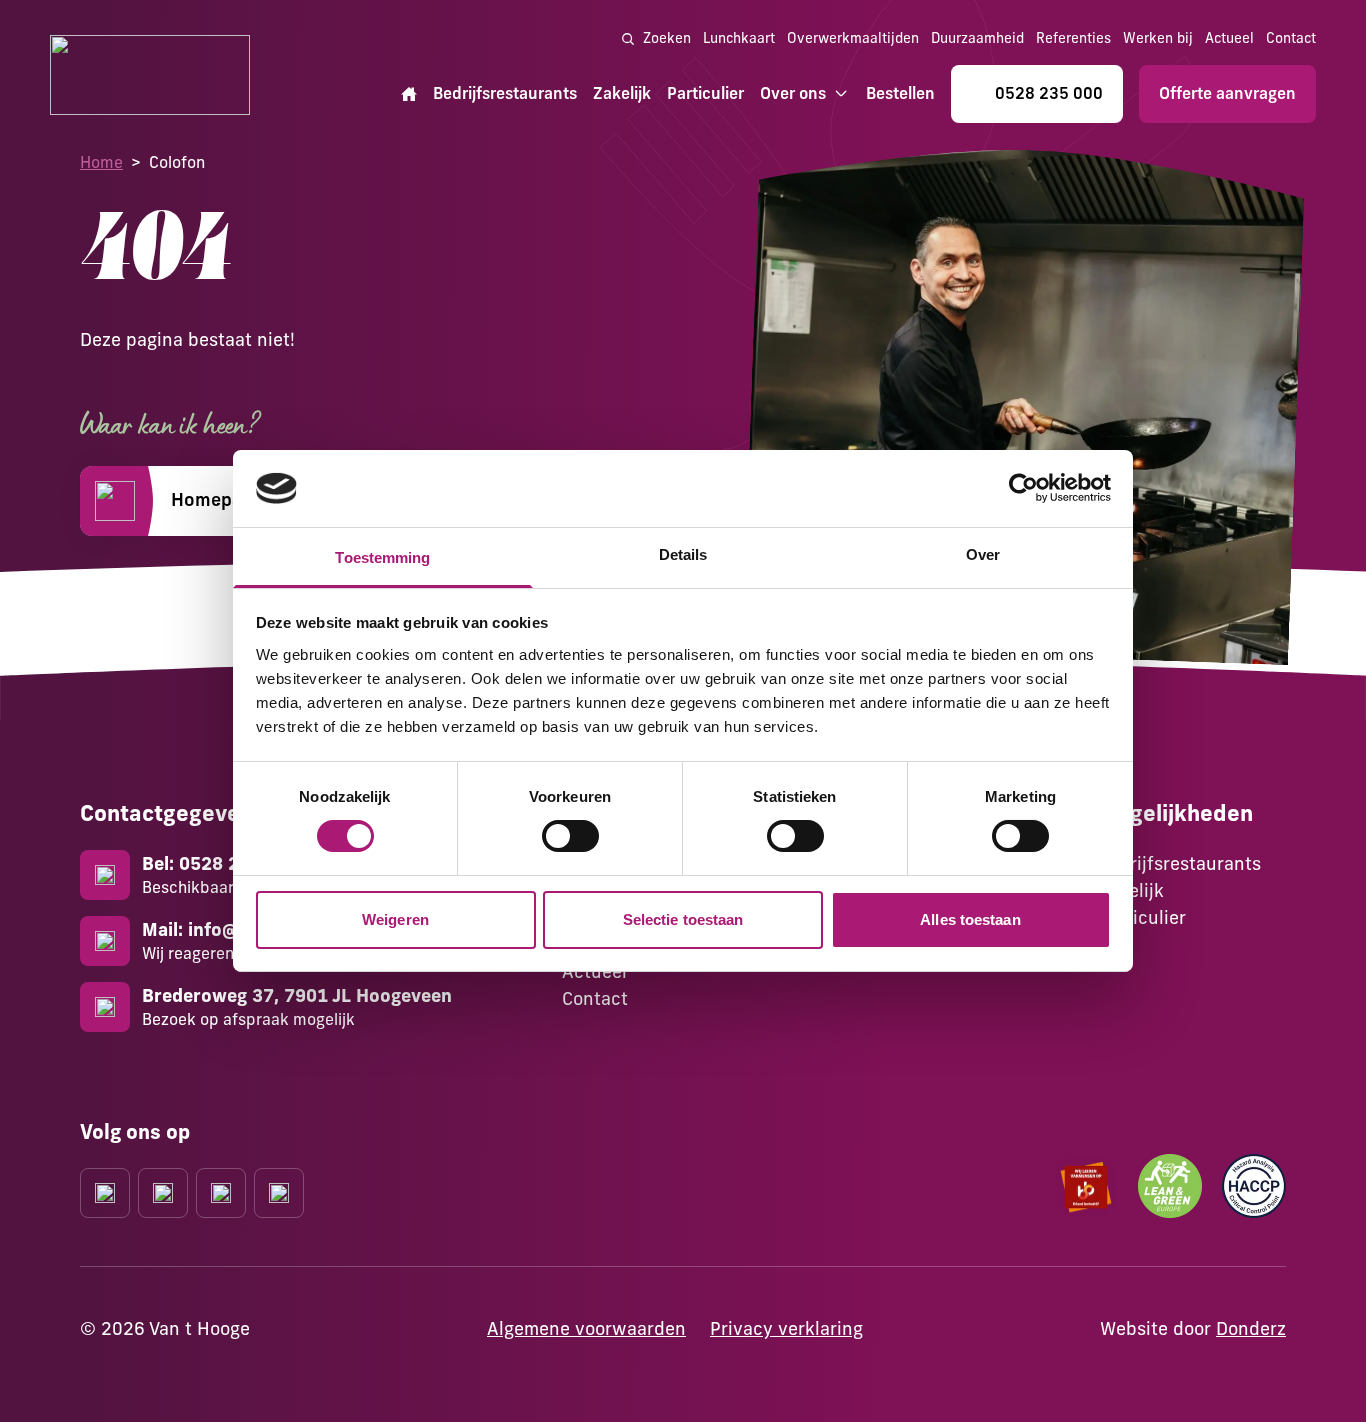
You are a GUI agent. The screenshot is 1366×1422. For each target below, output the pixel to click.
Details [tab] (683, 554)
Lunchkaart (739, 38)
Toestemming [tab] (382, 557)
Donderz (1251, 1328)
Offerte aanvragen (1227, 93)
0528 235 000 (1049, 93)
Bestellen (900, 93)
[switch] (570, 836)
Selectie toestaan (683, 919)
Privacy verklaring (786, 1328)
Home (101, 162)
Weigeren (395, 919)
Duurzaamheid (977, 38)
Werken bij (1158, 38)
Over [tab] (983, 554)
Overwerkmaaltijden (853, 38)
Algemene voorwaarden (586, 1328)
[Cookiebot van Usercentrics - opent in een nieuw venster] (1023, 488)
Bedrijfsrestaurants (505, 93)
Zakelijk (622, 93)
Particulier (705, 93)
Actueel (1229, 38)
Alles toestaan (970, 919)
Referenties (1073, 38)
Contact (1291, 38)
